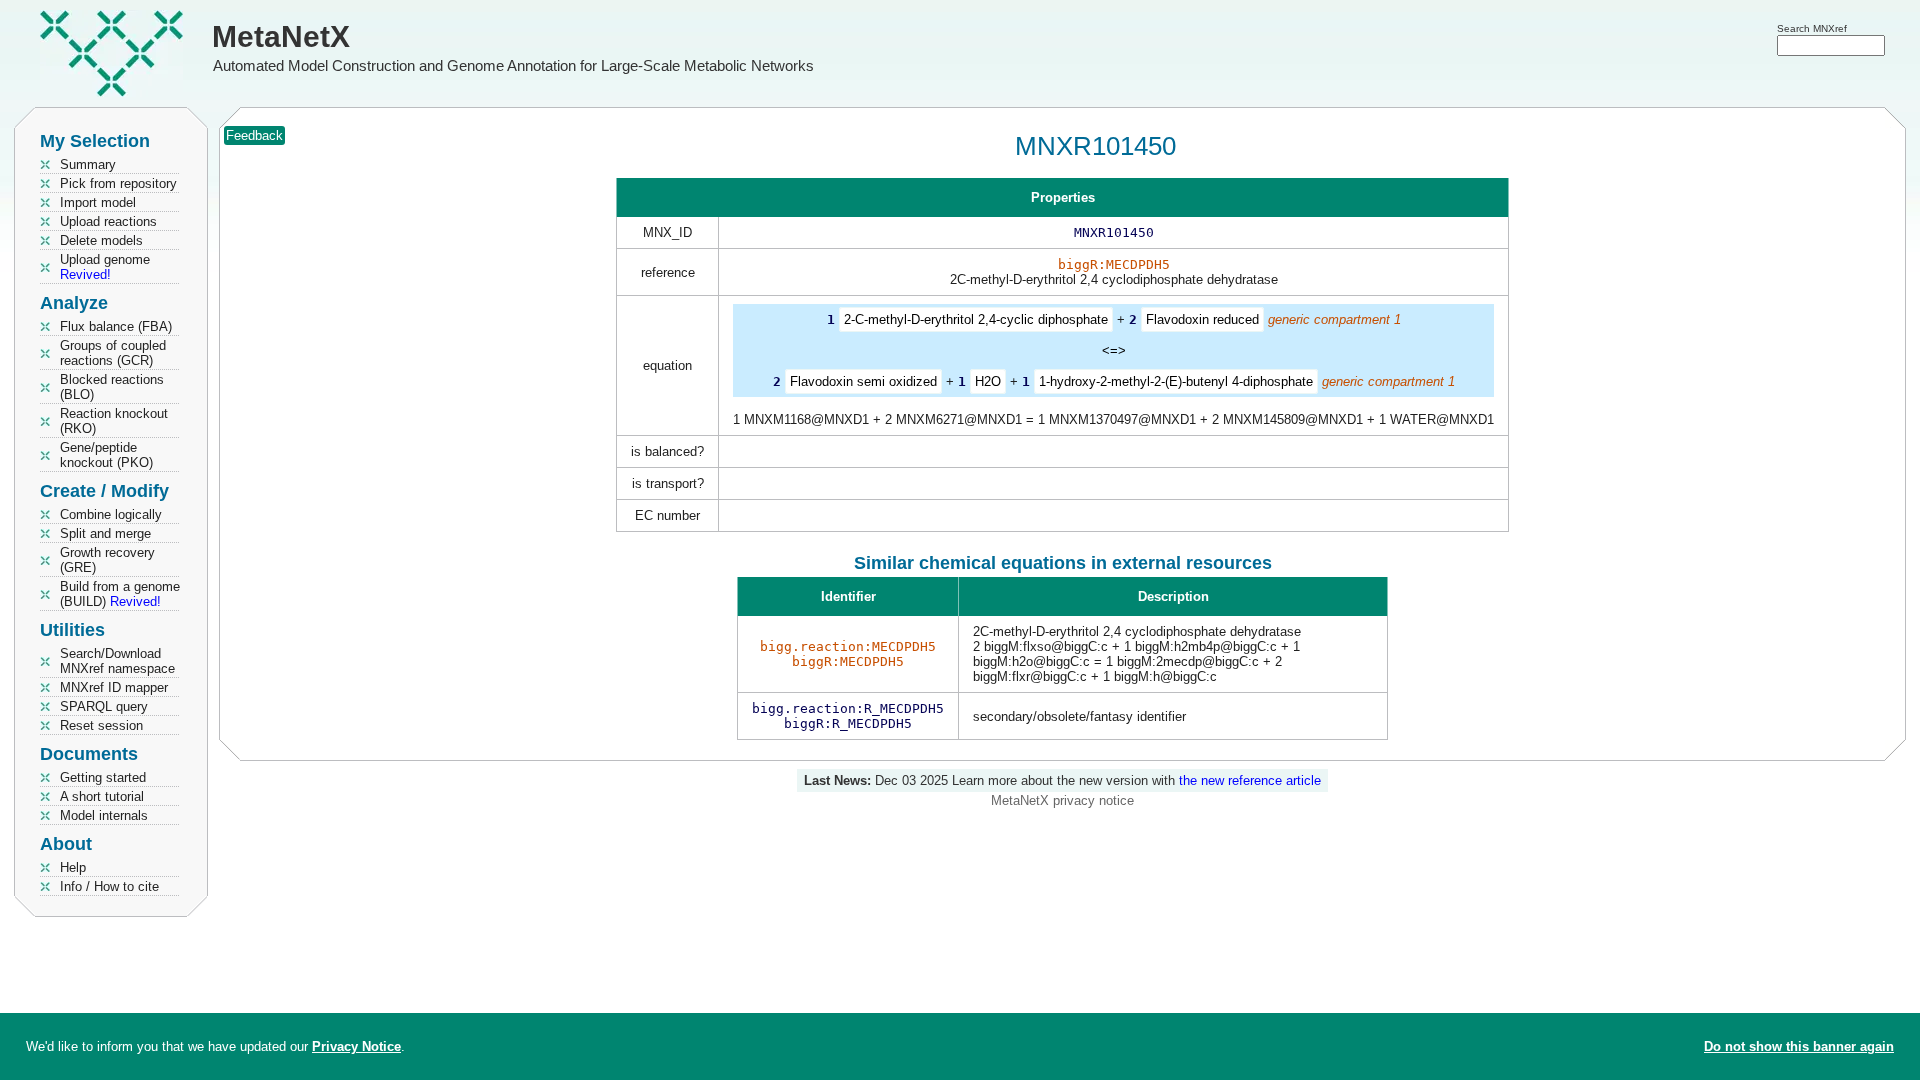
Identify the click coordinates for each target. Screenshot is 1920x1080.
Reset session (101, 725)
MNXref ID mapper (114, 687)
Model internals (104, 815)
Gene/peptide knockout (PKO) (106, 455)
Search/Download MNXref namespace (117, 661)
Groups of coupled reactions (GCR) (113, 353)
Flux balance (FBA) (116, 326)
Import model (98, 202)
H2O (988, 381)
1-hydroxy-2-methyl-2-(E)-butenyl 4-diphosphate (1176, 381)
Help (73, 867)
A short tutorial (102, 796)
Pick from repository (118, 183)
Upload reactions (108, 221)
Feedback (254, 135)
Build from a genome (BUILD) (120, 594)
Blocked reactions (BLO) (112, 387)
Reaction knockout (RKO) (114, 421)
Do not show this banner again (1799, 1046)
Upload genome (105, 267)
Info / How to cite (109, 886)
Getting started (103, 777)
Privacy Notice (356, 1046)
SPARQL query (104, 706)
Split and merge (105, 533)
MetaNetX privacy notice (1062, 800)
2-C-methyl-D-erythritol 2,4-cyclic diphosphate (976, 319)
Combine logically (111, 514)
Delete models (101, 240)
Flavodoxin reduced (1202, 319)
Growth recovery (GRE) (107, 560)
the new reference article (1250, 780)
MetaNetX (281, 36)
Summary (88, 164)
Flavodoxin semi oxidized (863, 381)
